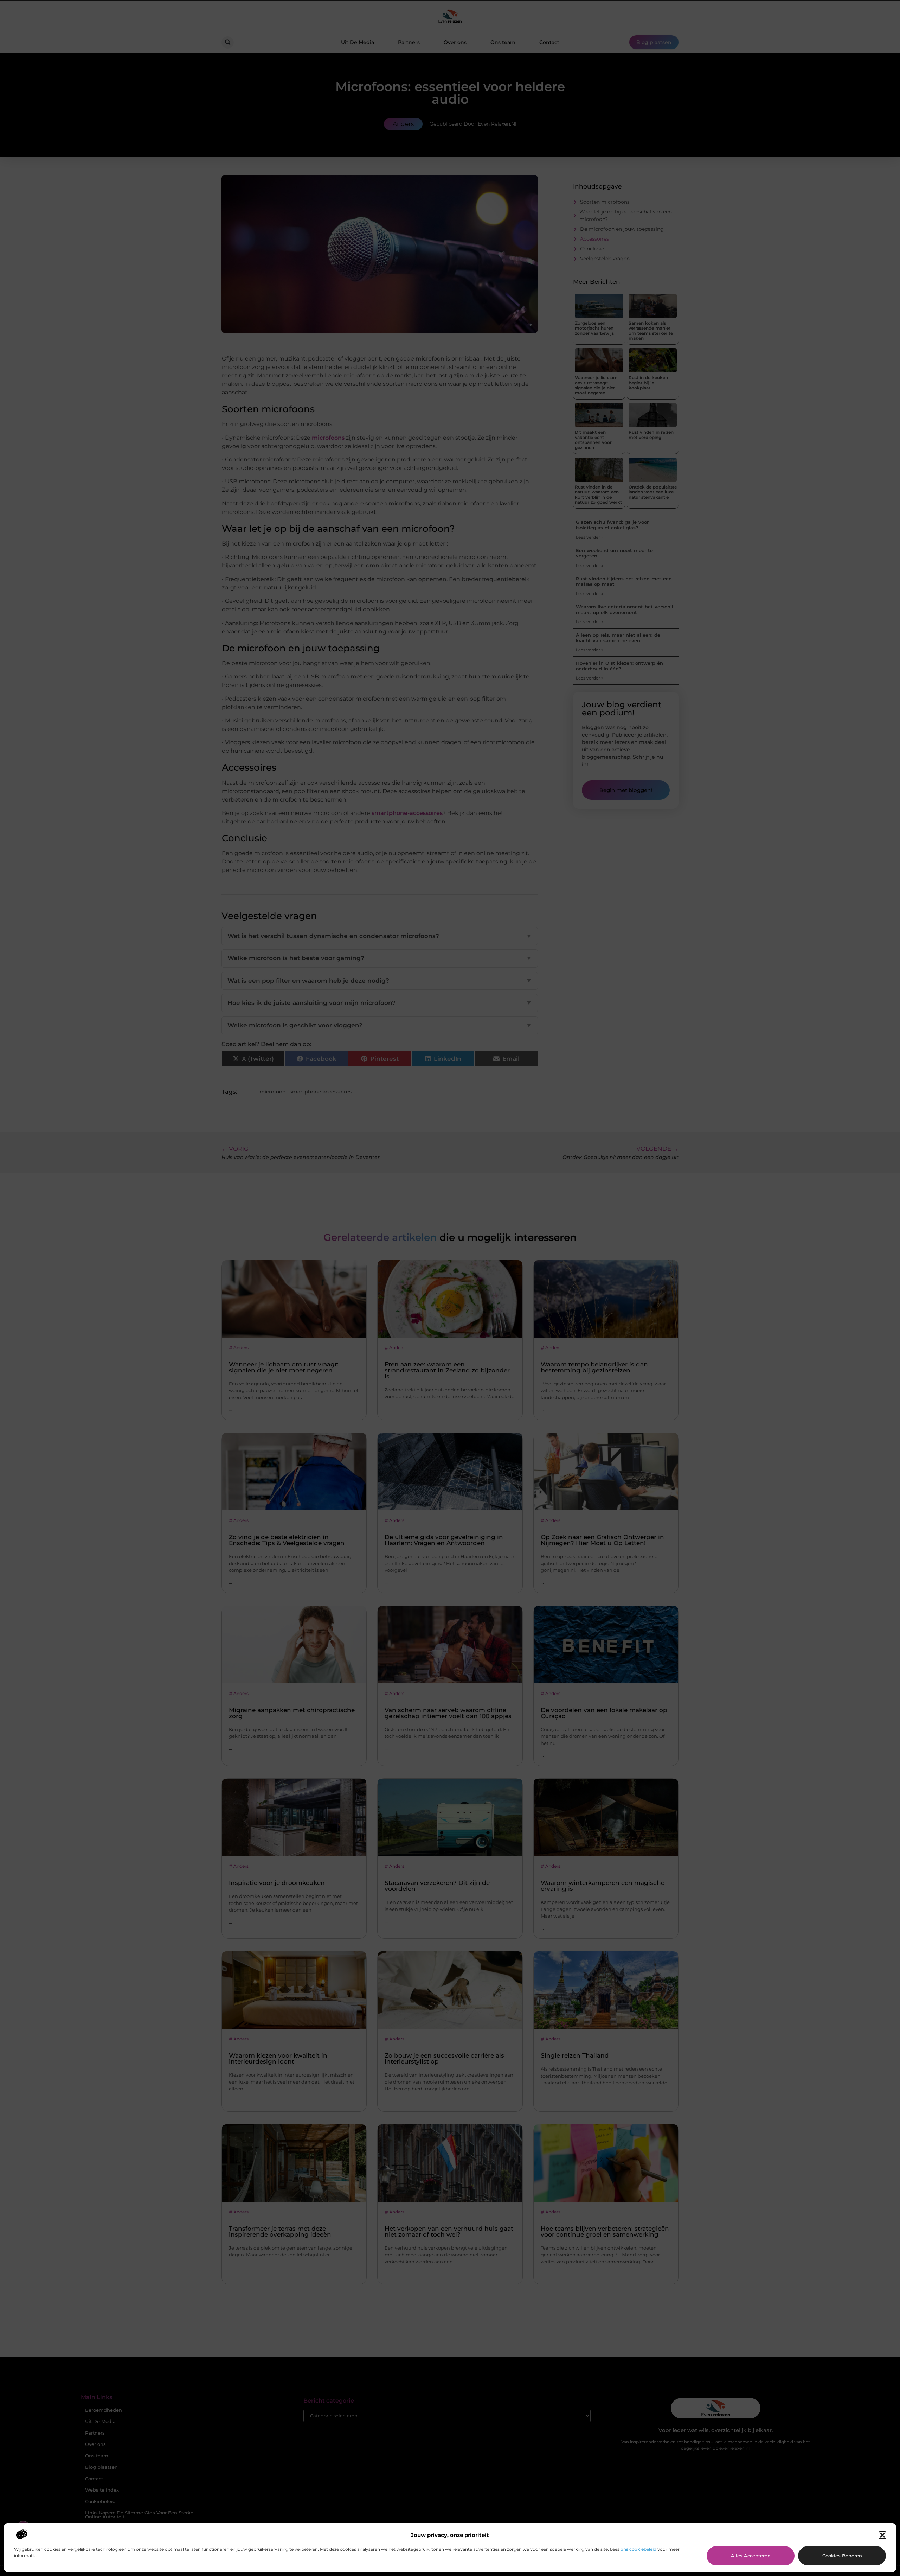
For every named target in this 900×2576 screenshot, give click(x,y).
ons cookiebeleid (638, 2549)
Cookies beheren (842, 2556)
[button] (882, 2535)
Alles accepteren (751, 2556)
